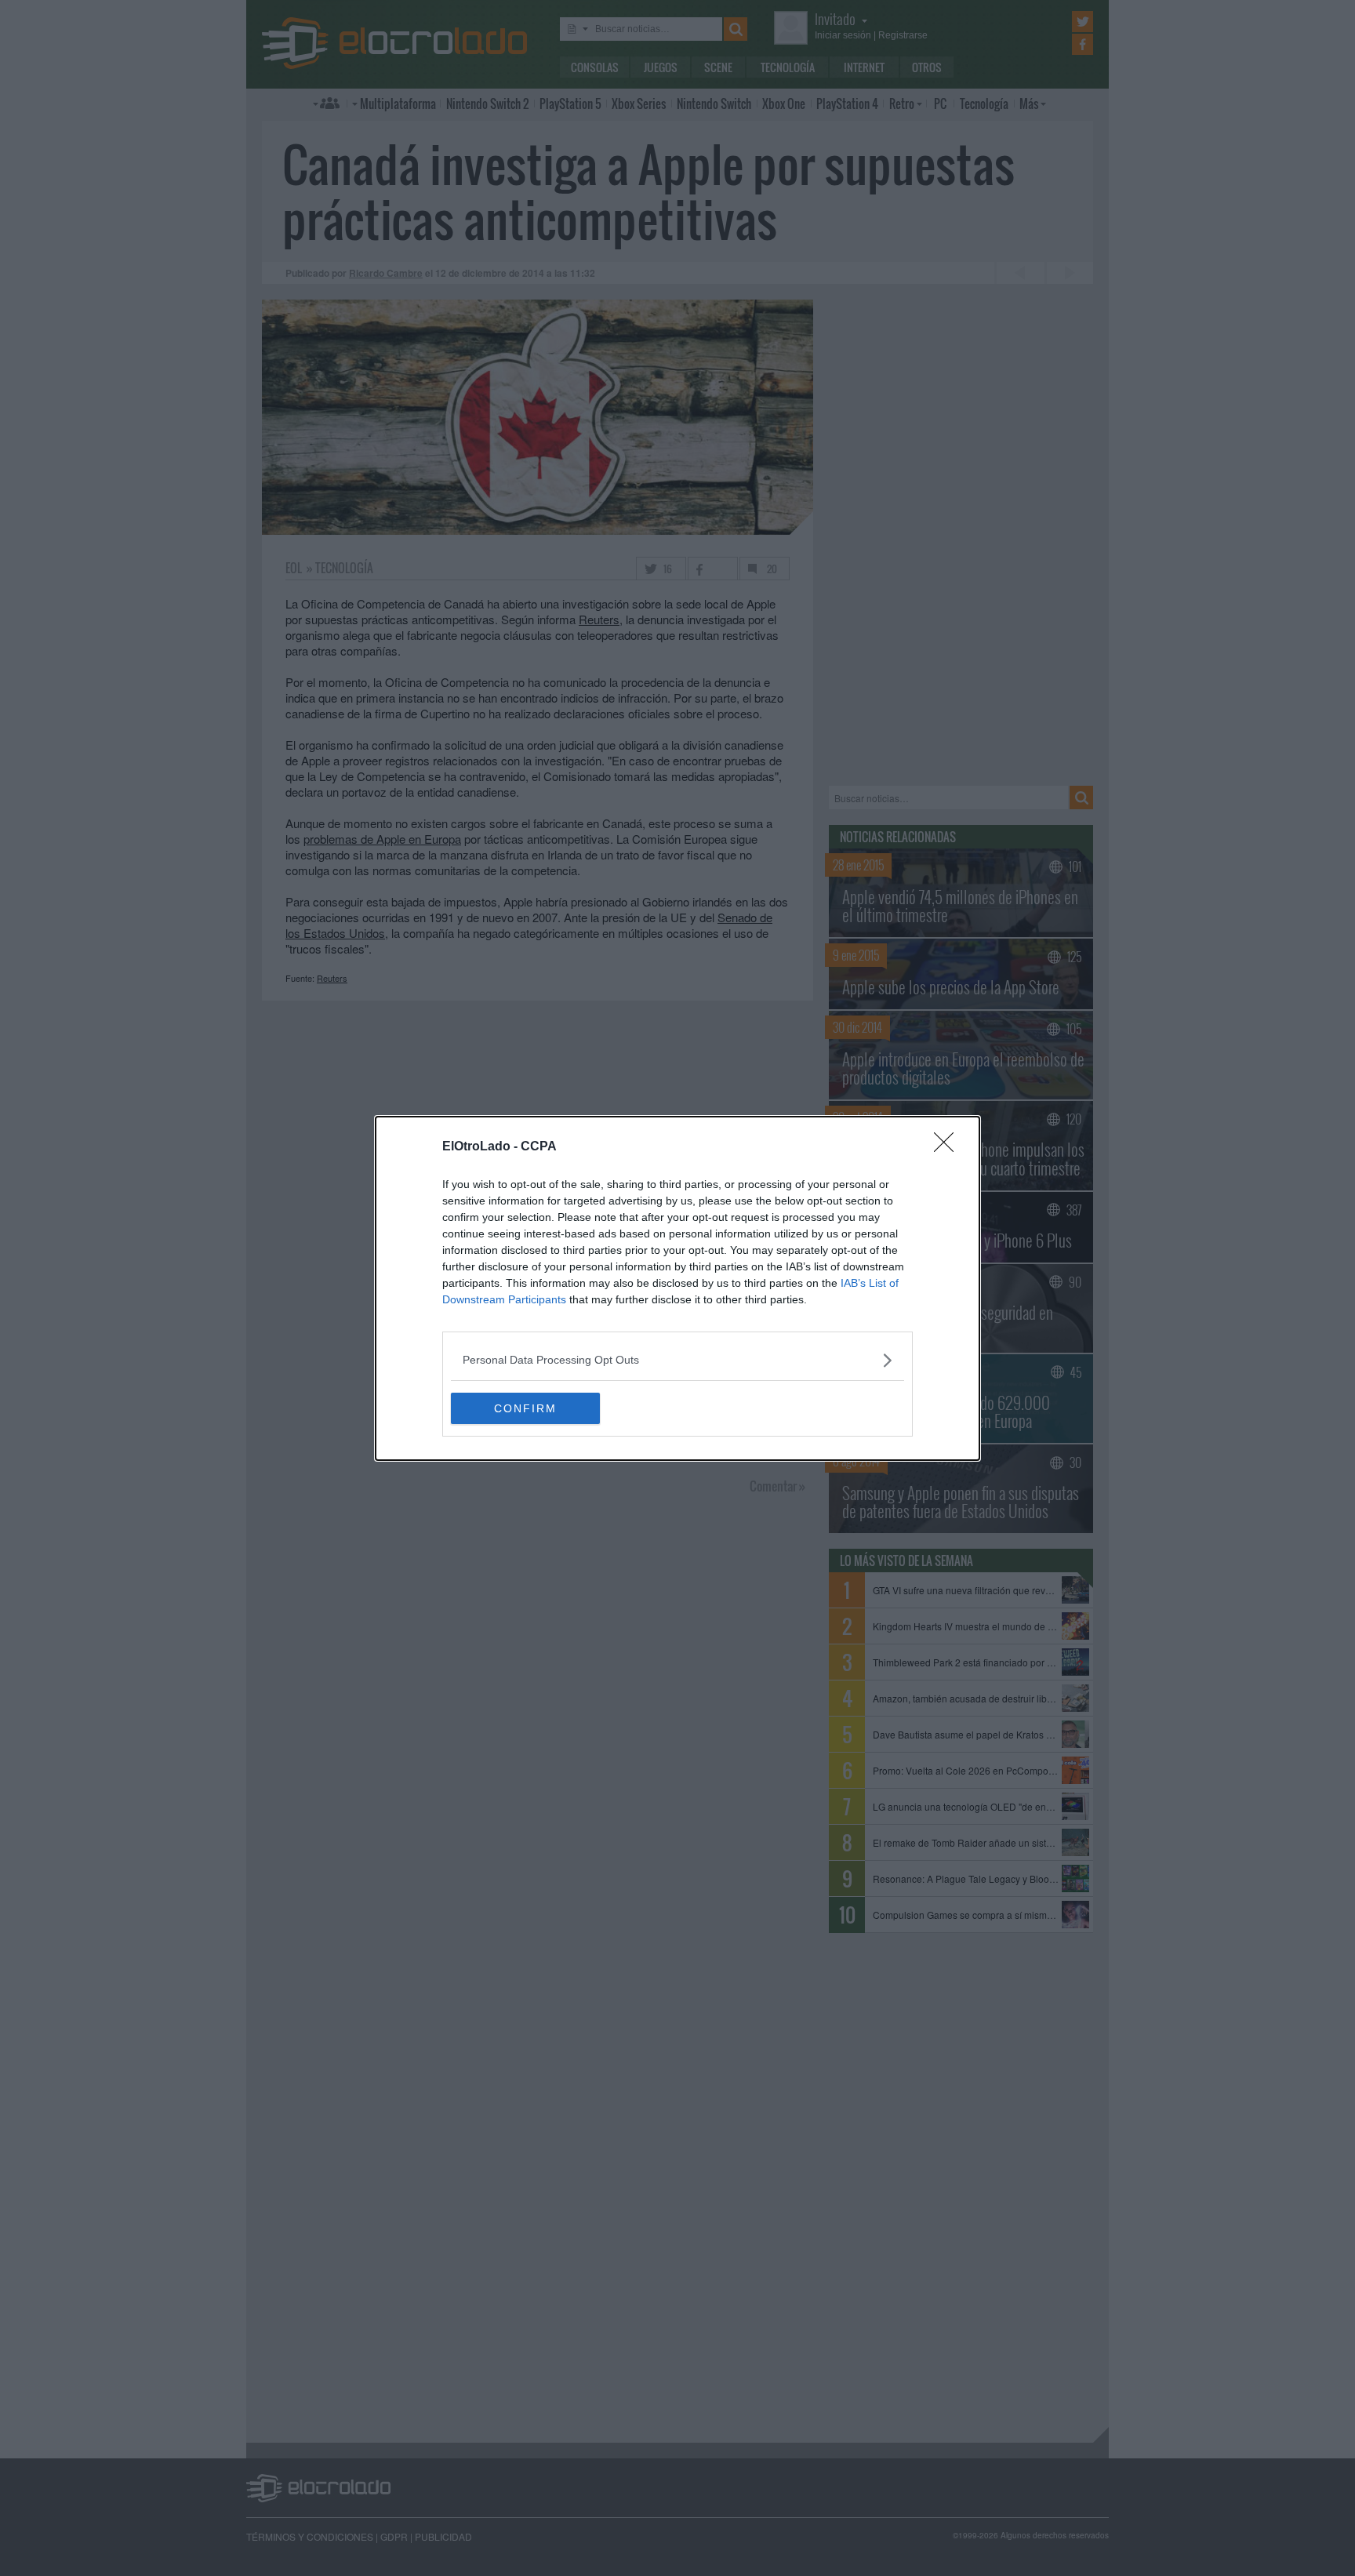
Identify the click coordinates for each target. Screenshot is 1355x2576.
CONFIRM (525, 1408)
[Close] (949, 1147)
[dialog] (677, 1288)
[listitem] (677, 1360)
